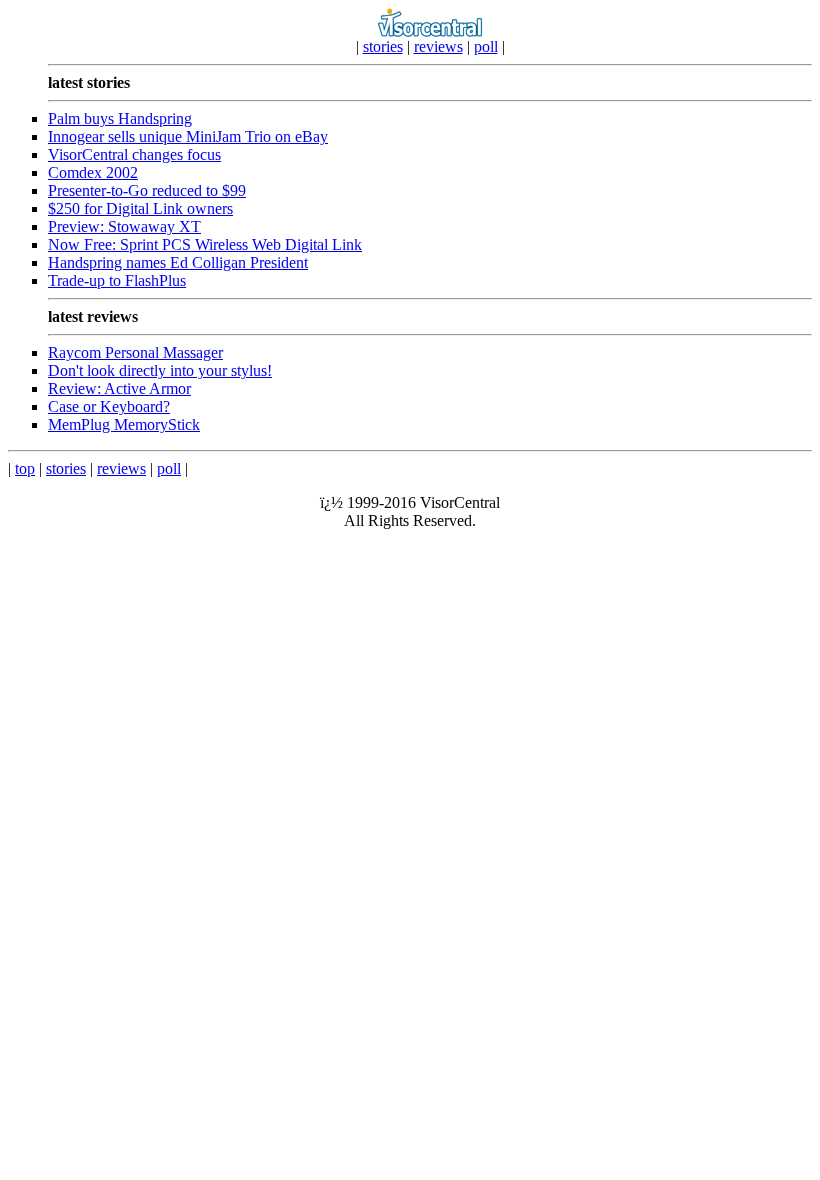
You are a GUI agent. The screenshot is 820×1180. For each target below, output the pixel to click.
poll (486, 46)
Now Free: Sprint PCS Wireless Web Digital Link (205, 244)
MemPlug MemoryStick (124, 424)
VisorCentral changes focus (134, 154)
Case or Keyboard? (109, 406)
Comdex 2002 (93, 172)
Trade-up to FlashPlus (117, 280)
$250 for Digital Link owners (140, 208)
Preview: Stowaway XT (124, 226)
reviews (438, 46)
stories (383, 46)
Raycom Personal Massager (135, 352)
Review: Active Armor (119, 388)
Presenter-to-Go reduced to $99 (147, 190)
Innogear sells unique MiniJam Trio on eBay (188, 136)
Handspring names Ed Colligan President (178, 262)
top (25, 468)
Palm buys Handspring (120, 118)
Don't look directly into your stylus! (160, 370)
